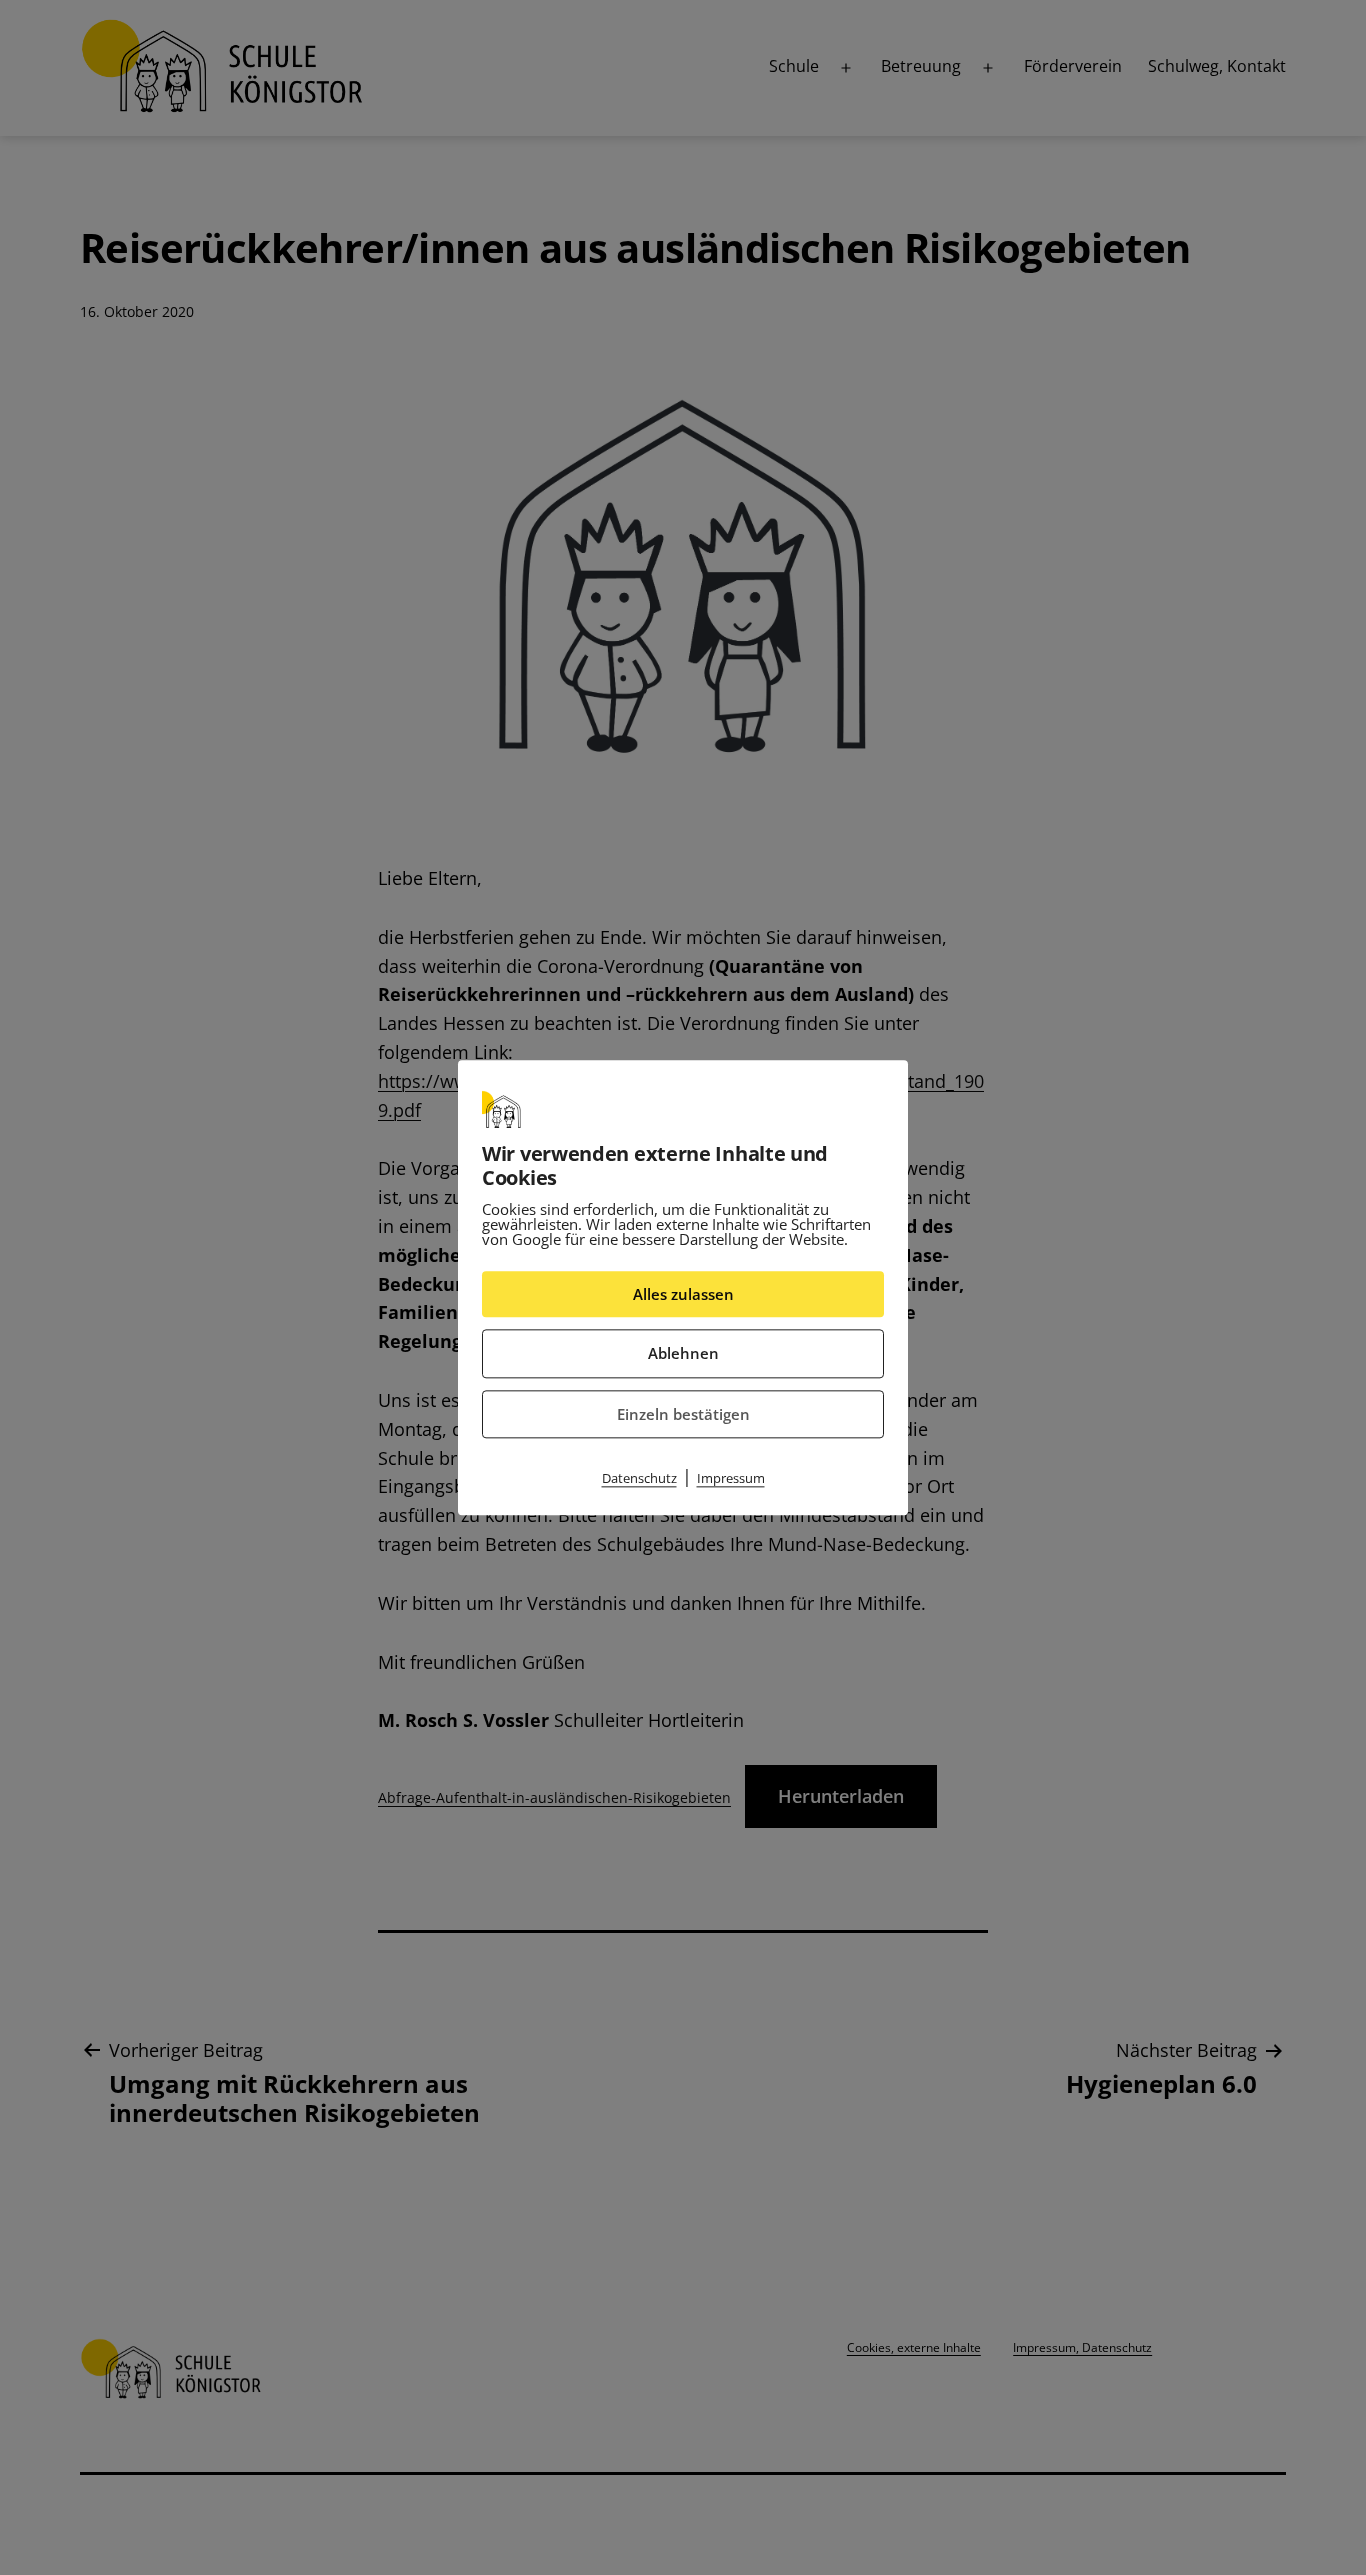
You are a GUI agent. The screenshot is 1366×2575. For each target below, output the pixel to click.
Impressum (731, 1478)
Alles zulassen (683, 1294)
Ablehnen (683, 1353)
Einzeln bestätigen (683, 1414)
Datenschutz (639, 1478)
